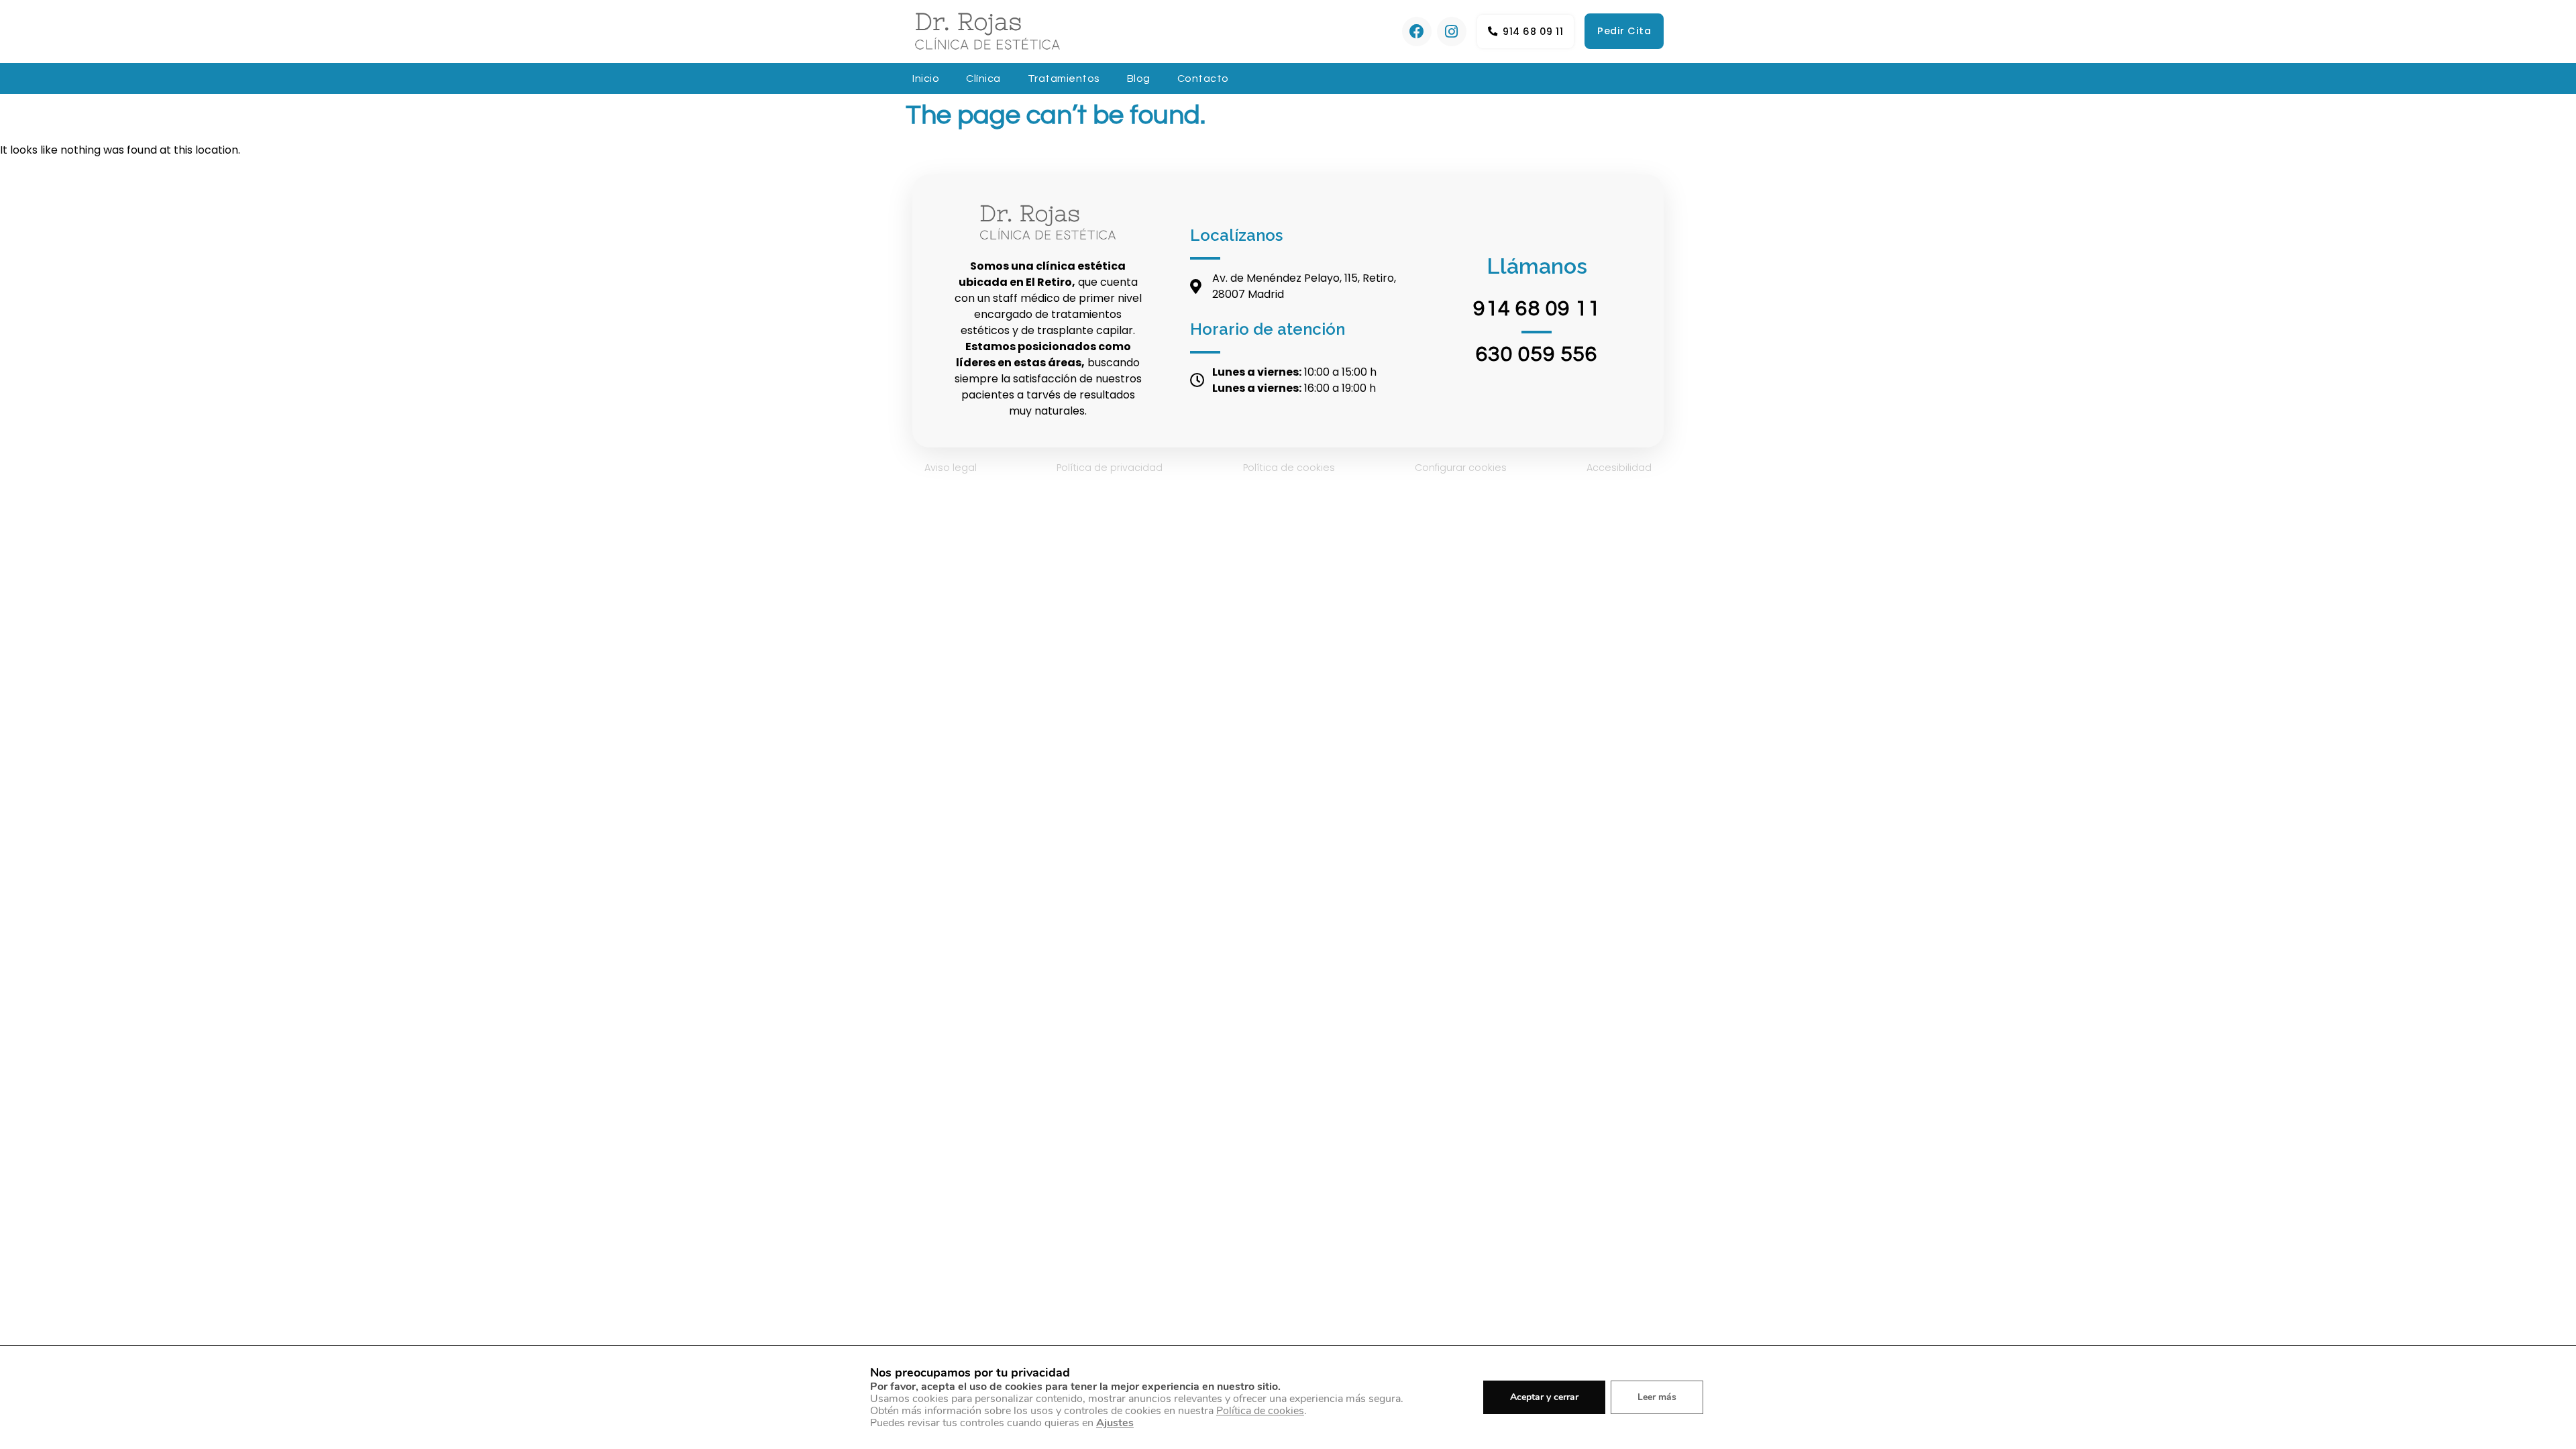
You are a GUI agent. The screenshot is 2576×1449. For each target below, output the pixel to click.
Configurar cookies (1461, 468)
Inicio (926, 78)
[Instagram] (1452, 32)
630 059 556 (1537, 355)
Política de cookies (1289, 468)
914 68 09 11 (1537, 309)
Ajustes (1115, 1423)
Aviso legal (951, 468)
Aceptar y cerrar (1544, 1397)
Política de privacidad (1110, 468)
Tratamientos (1064, 78)
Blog (1139, 78)
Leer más (1657, 1397)
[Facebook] (1417, 32)
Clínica (983, 78)
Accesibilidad (1619, 468)
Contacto (1203, 78)
